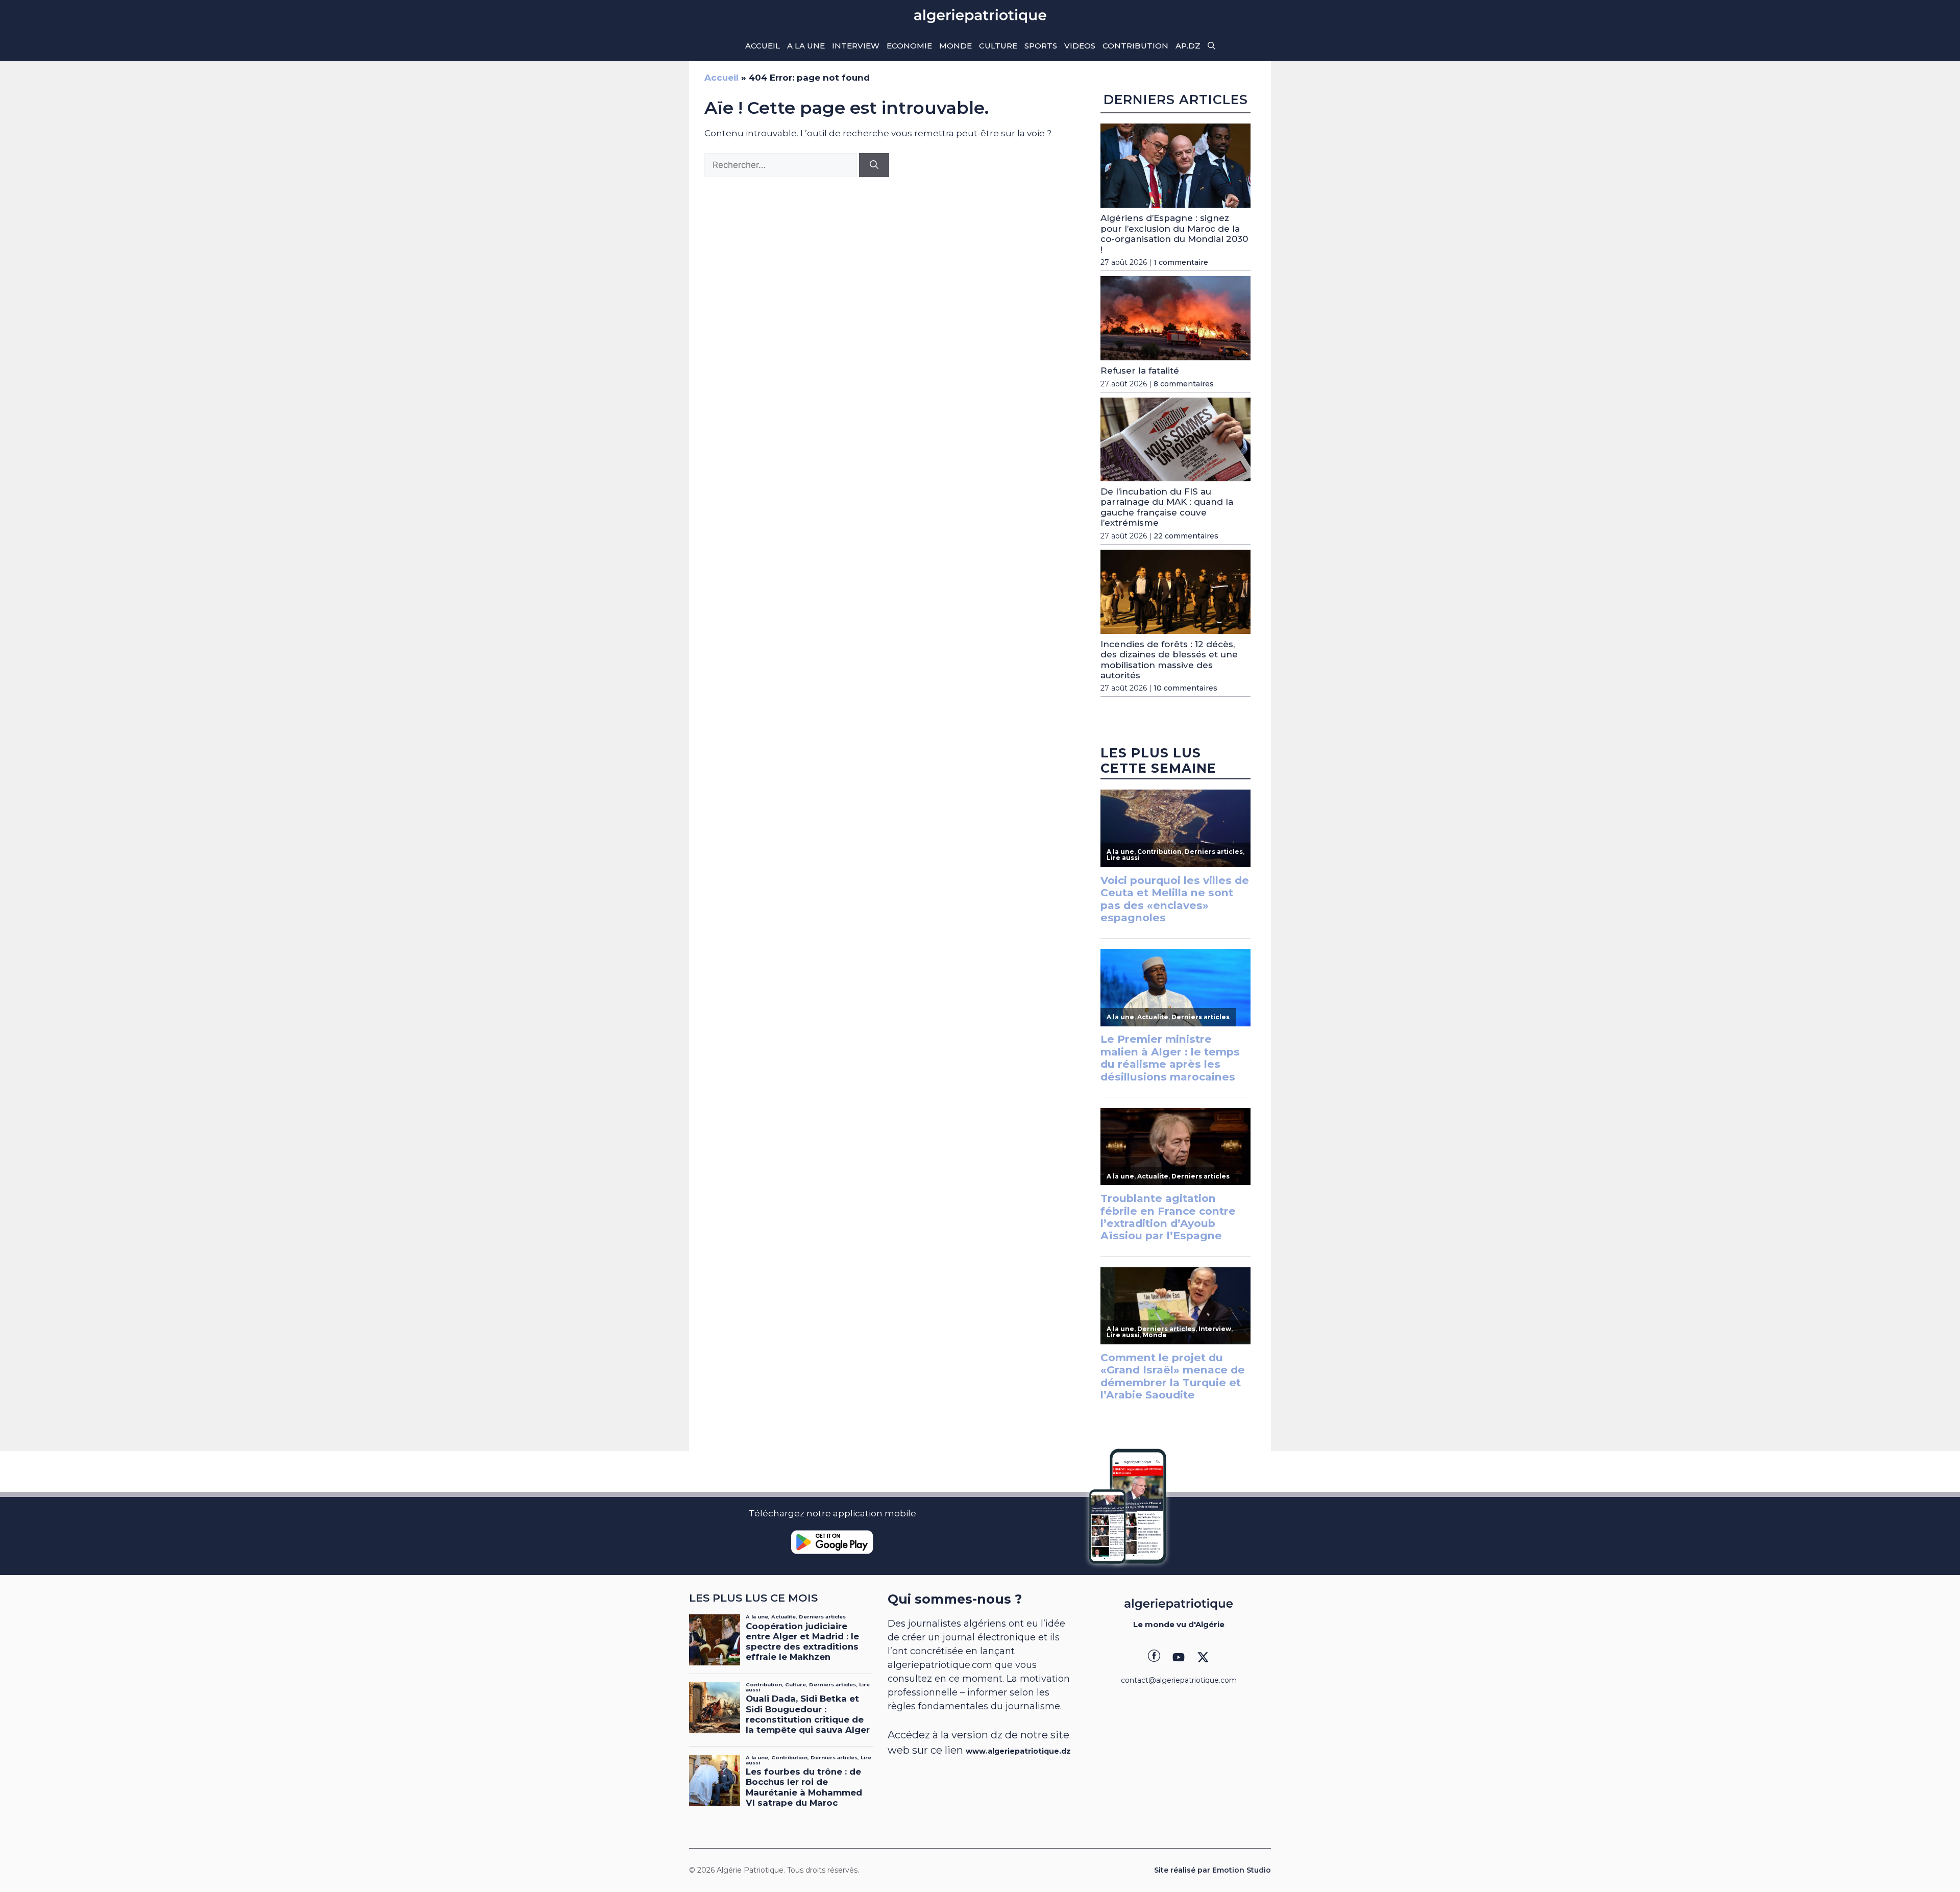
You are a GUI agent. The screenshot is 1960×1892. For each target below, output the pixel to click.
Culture (998, 46)
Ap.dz (1188, 46)
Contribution (1135, 46)
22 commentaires (1186, 536)
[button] (1211, 46)
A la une (806, 46)
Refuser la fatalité (1140, 371)
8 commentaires (1184, 384)
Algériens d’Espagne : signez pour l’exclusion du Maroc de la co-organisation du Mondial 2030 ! (1174, 234)
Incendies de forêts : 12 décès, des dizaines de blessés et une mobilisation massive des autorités (1169, 660)
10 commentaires (1185, 688)
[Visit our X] (1203, 1657)
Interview (856, 46)
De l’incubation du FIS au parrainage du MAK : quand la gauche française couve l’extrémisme (1167, 507)
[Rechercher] (874, 165)
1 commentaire (1181, 262)
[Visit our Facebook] (1154, 1657)
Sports (1041, 46)
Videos (1080, 46)
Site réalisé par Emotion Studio (1212, 1870)
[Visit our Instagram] (1179, 1657)
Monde (955, 46)
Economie (909, 46)
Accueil (763, 46)
